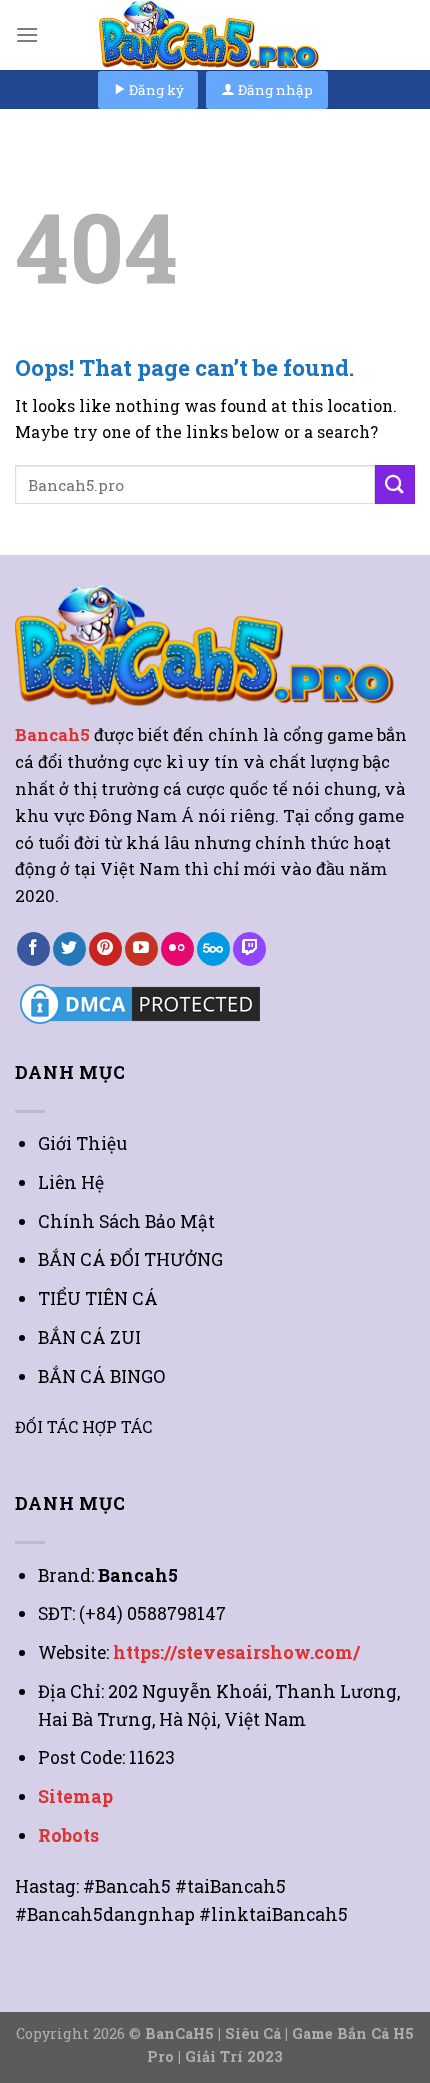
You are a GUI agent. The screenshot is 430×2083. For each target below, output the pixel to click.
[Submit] (395, 484)
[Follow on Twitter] (69, 949)
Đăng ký (155, 90)
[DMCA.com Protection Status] (140, 1001)
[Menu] (27, 34)
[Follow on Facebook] (33, 949)
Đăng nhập (274, 90)
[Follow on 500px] (213, 949)
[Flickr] (177, 949)
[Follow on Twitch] (249, 949)
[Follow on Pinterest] (105, 949)
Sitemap (75, 1796)
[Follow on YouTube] (141, 949)
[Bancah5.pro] (215, 35)
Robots (68, 1835)
